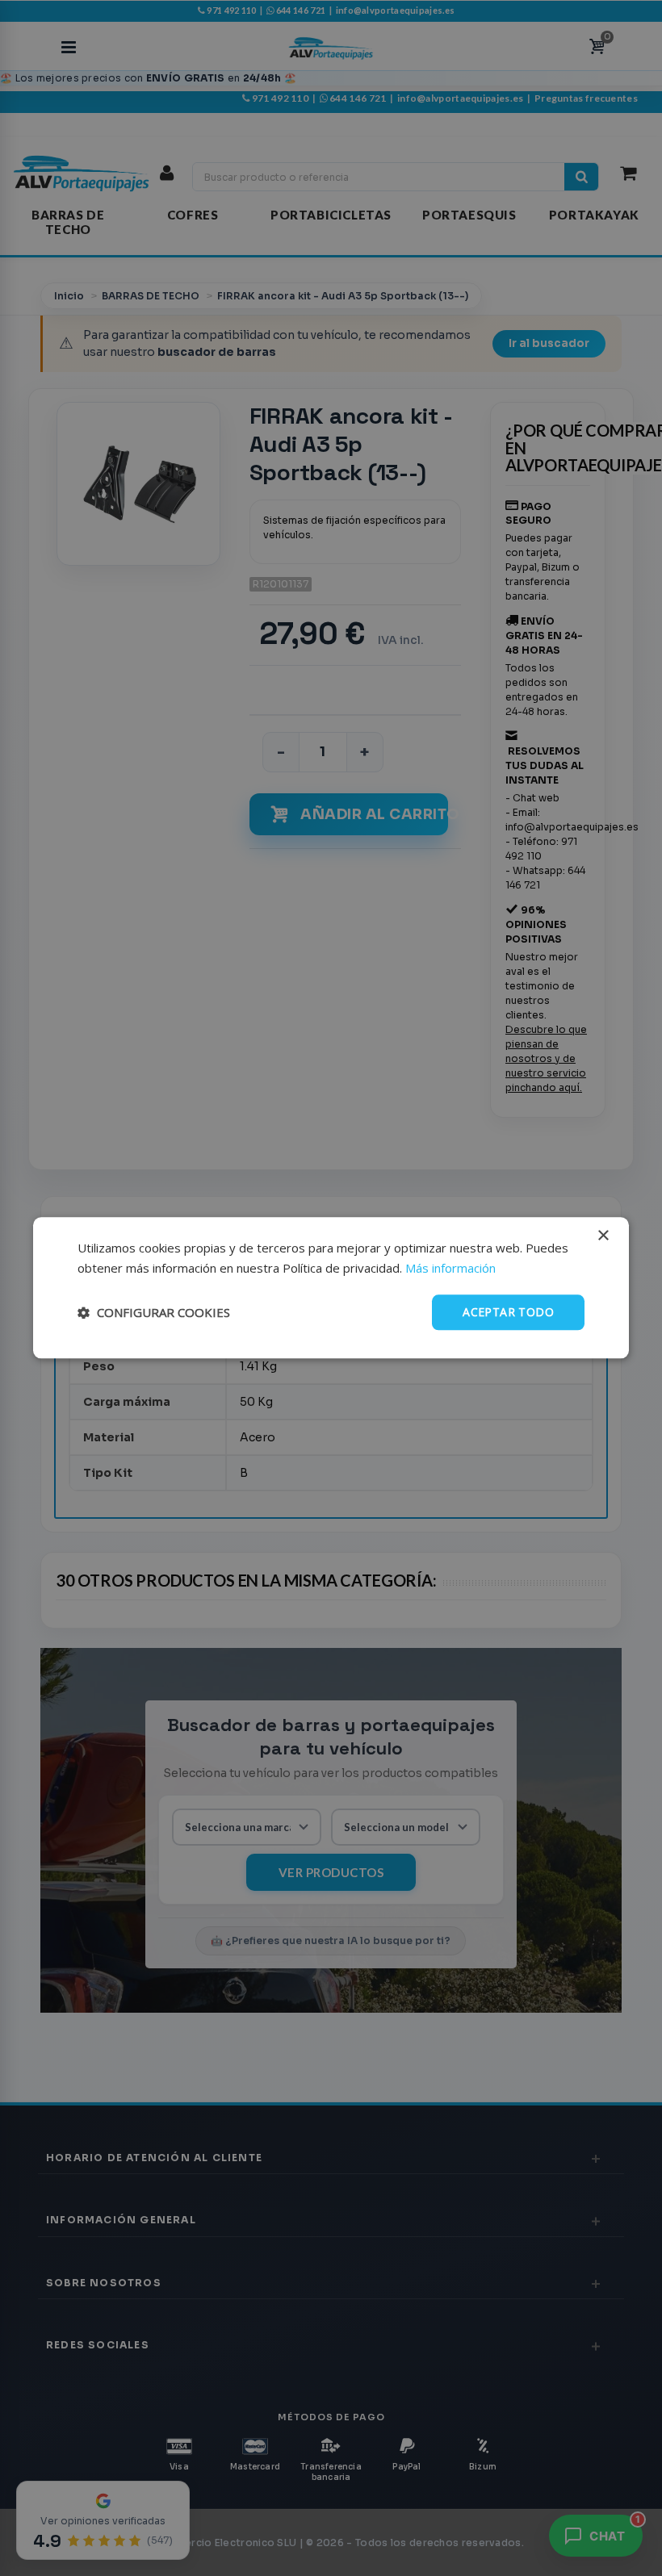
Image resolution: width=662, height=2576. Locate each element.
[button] (154, 1312)
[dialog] (331, 1288)
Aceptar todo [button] (508, 1312)
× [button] (603, 1236)
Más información (450, 1268)
